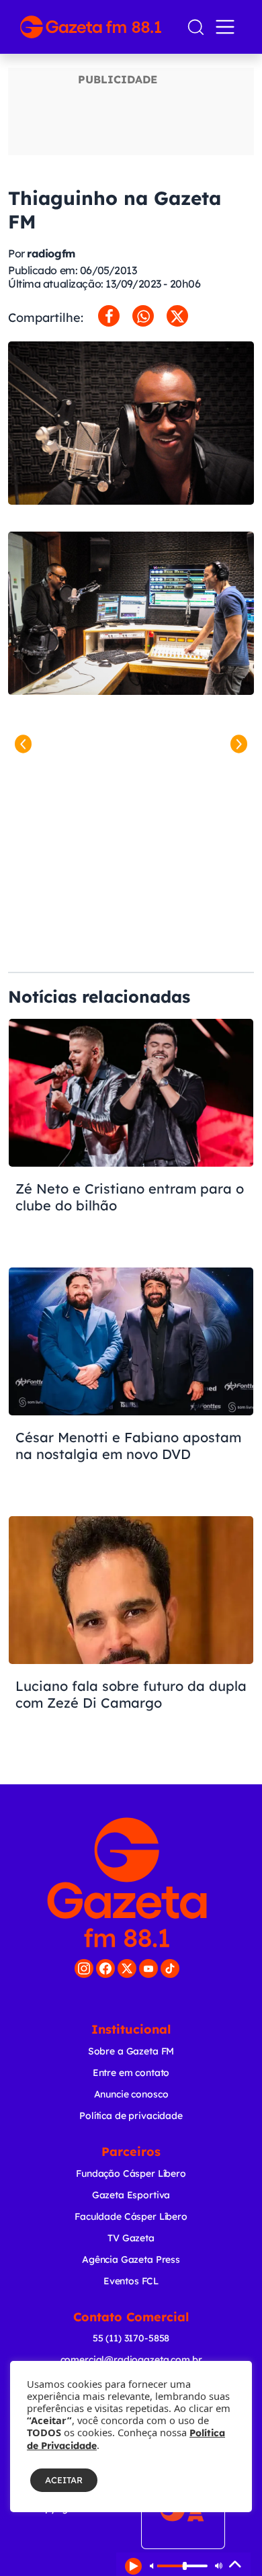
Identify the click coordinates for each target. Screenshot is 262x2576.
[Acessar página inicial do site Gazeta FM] (98, 27)
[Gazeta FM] (127, 1882)
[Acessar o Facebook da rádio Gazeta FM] (105, 1968)
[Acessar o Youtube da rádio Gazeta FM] (148, 1968)
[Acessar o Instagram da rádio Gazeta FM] (84, 1968)
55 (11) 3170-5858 (131, 2338)
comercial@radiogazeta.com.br (131, 2360)
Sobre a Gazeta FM (131, 2051)
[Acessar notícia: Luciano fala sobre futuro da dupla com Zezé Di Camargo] (131, 1633)
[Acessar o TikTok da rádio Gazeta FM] (170, 1968)
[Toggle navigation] (228, 27)
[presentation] (23, 744)
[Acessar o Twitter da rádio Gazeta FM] (127, 1968)
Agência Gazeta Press (131, 2259)
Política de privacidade (131, 2116)
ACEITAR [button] (64, 2480)
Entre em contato (131, 2073)
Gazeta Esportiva (131, 2195)
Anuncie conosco (131, 2094)
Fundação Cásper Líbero (131, 2173)
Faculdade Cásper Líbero (131, 2216)
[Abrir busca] (196, 27)
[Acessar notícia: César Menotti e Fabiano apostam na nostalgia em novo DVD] (131, 1384)
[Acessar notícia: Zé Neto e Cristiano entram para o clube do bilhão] (131, 1136)
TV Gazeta (131, 2238)
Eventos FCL (131, 2281)
